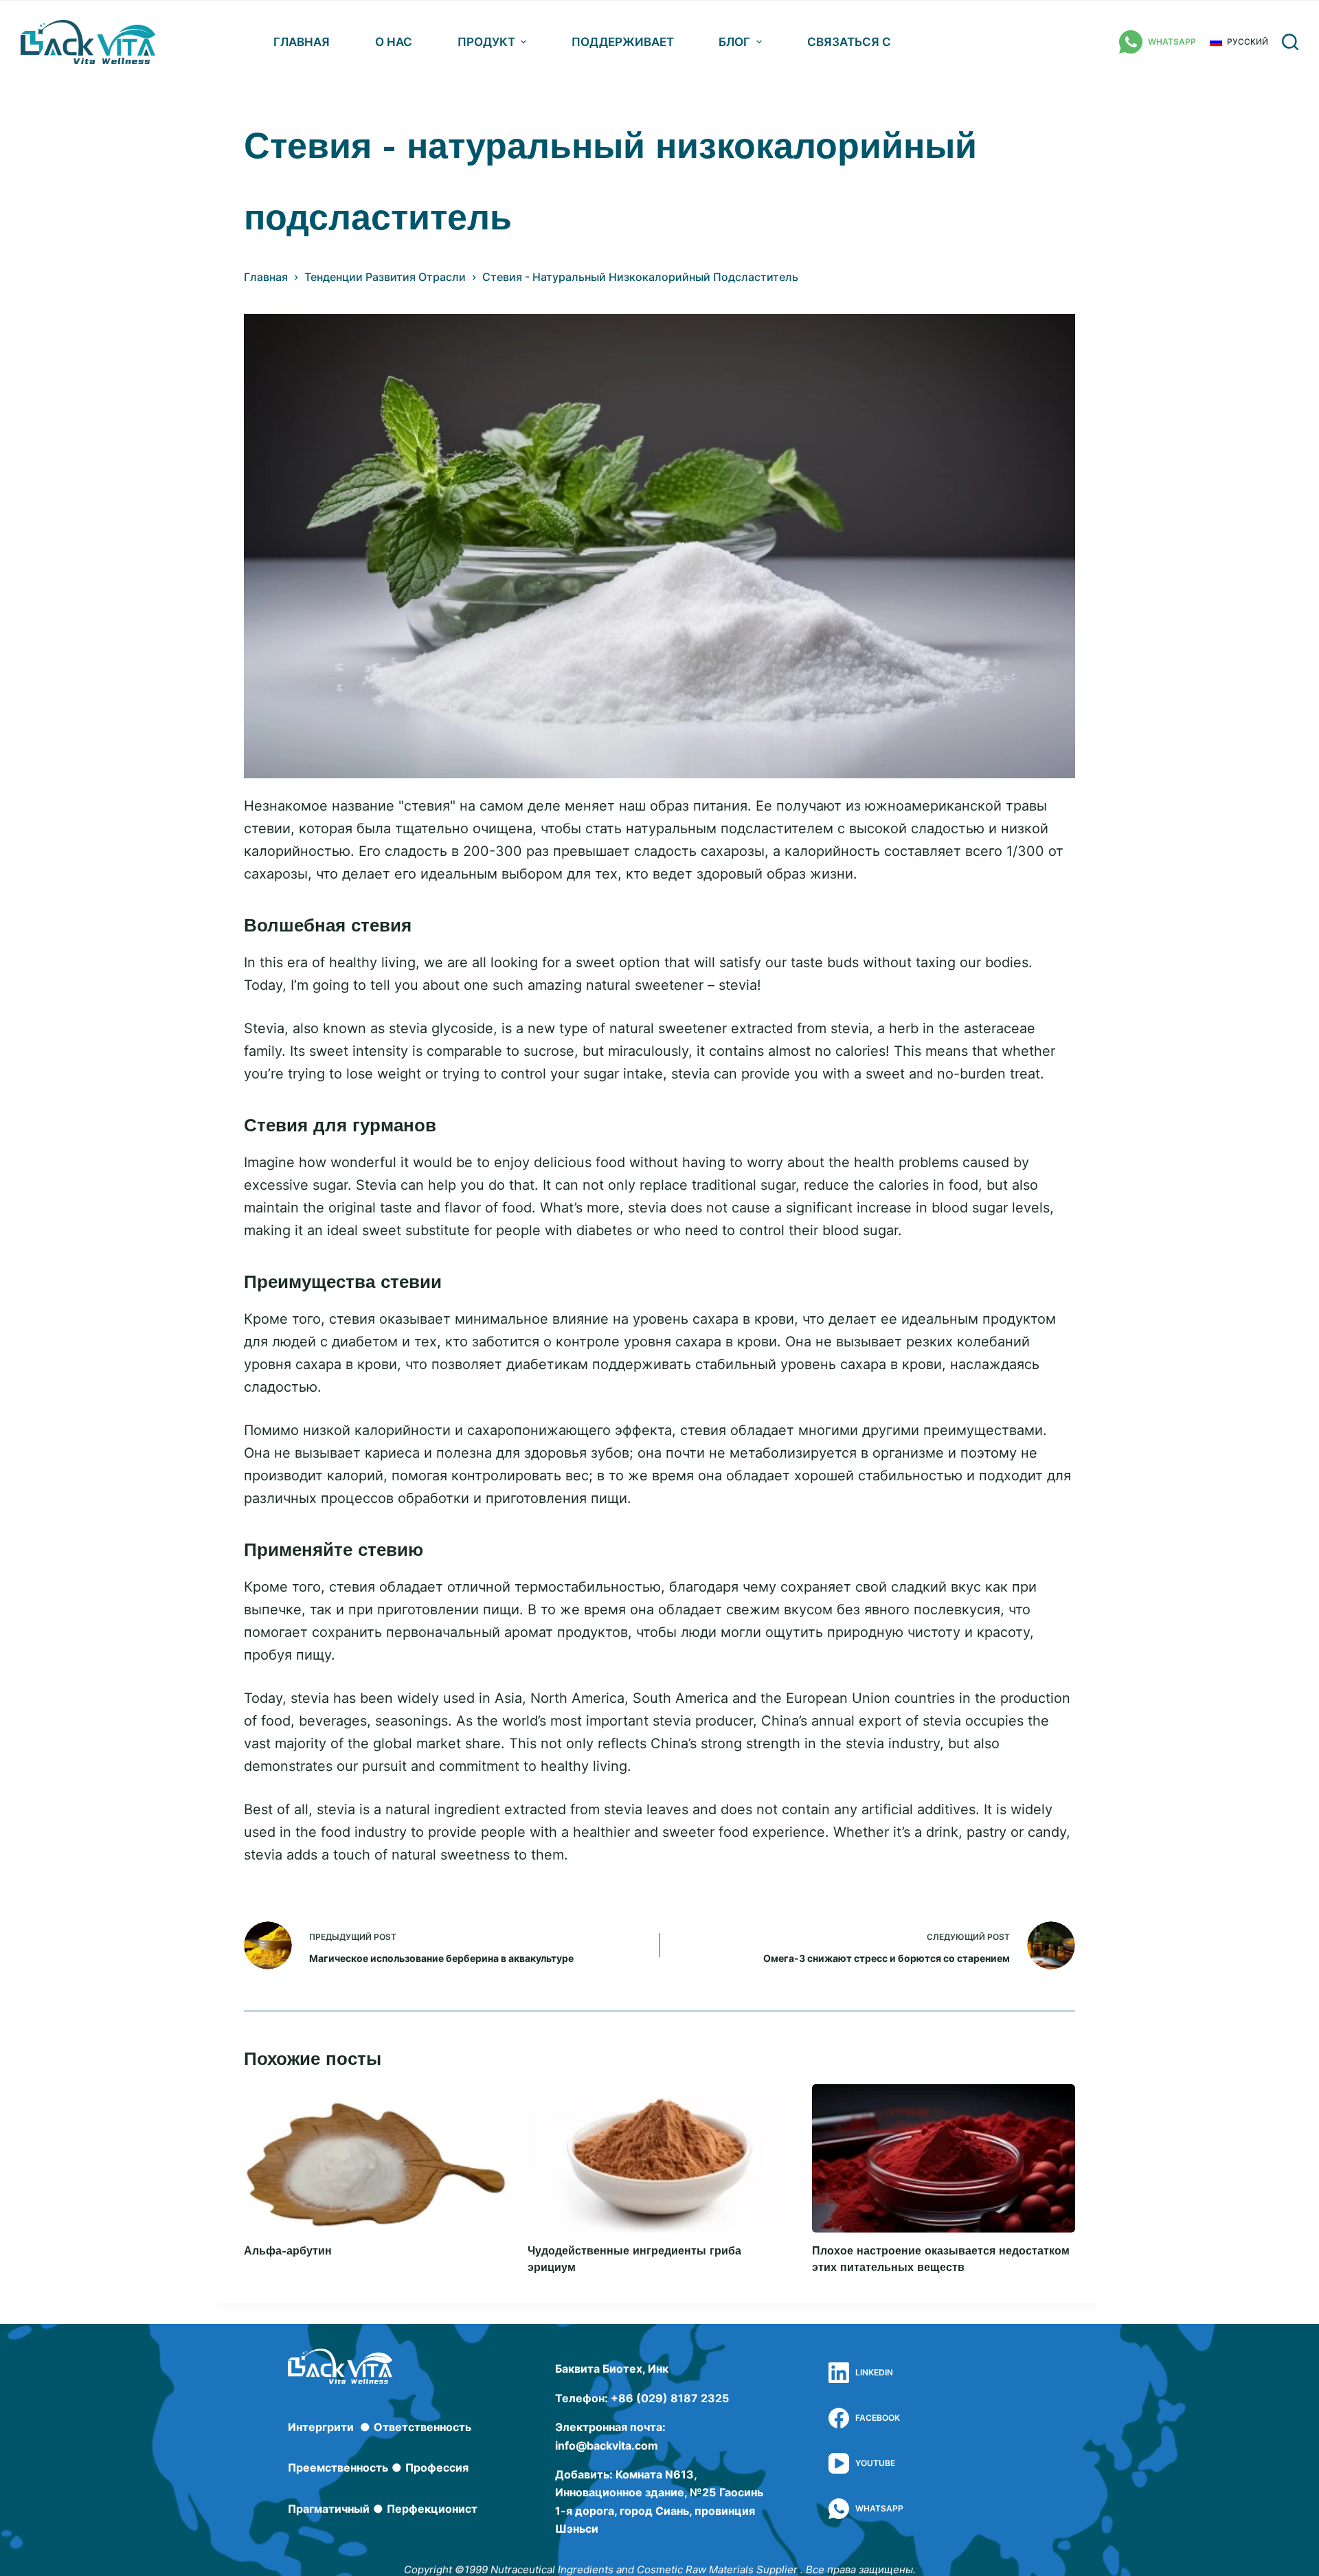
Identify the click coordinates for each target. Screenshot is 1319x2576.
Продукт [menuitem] (486, 42)
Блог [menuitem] (734, 42)
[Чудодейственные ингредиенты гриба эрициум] (659, 2158)
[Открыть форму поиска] (1290, 42)
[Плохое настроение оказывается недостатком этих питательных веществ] (944, 2158)
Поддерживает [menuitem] (623, 42)
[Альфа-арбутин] (375, 2158)
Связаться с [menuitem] (849, 42)
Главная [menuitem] (302, 42)
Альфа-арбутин (288, 2251)
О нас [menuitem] (394, 42)
